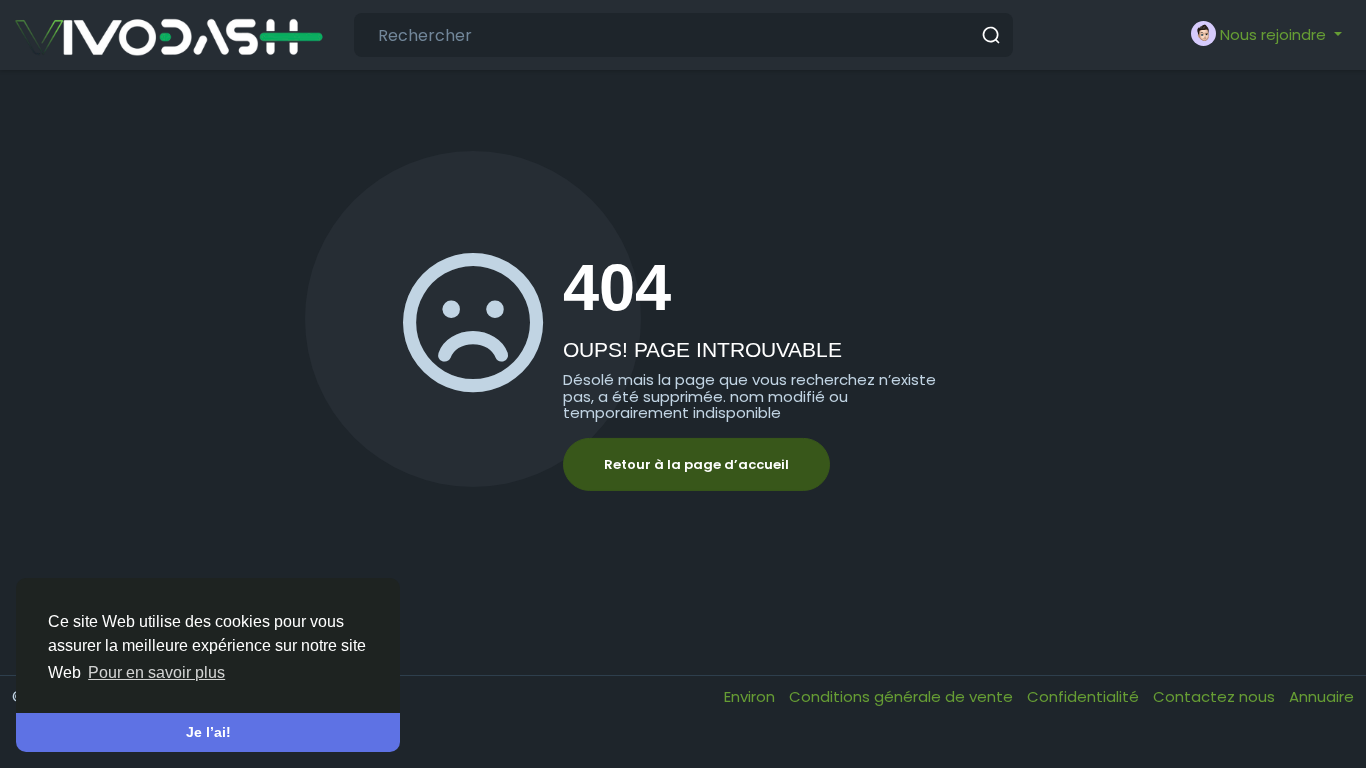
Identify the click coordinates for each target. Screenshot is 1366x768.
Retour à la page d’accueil (696, 464)
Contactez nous (1216, 696)
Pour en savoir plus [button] (156, 672)
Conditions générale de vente (903, 696)
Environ (751, 696)
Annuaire (1321, 696)
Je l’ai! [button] (208, 732)
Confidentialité (1085, 696)
